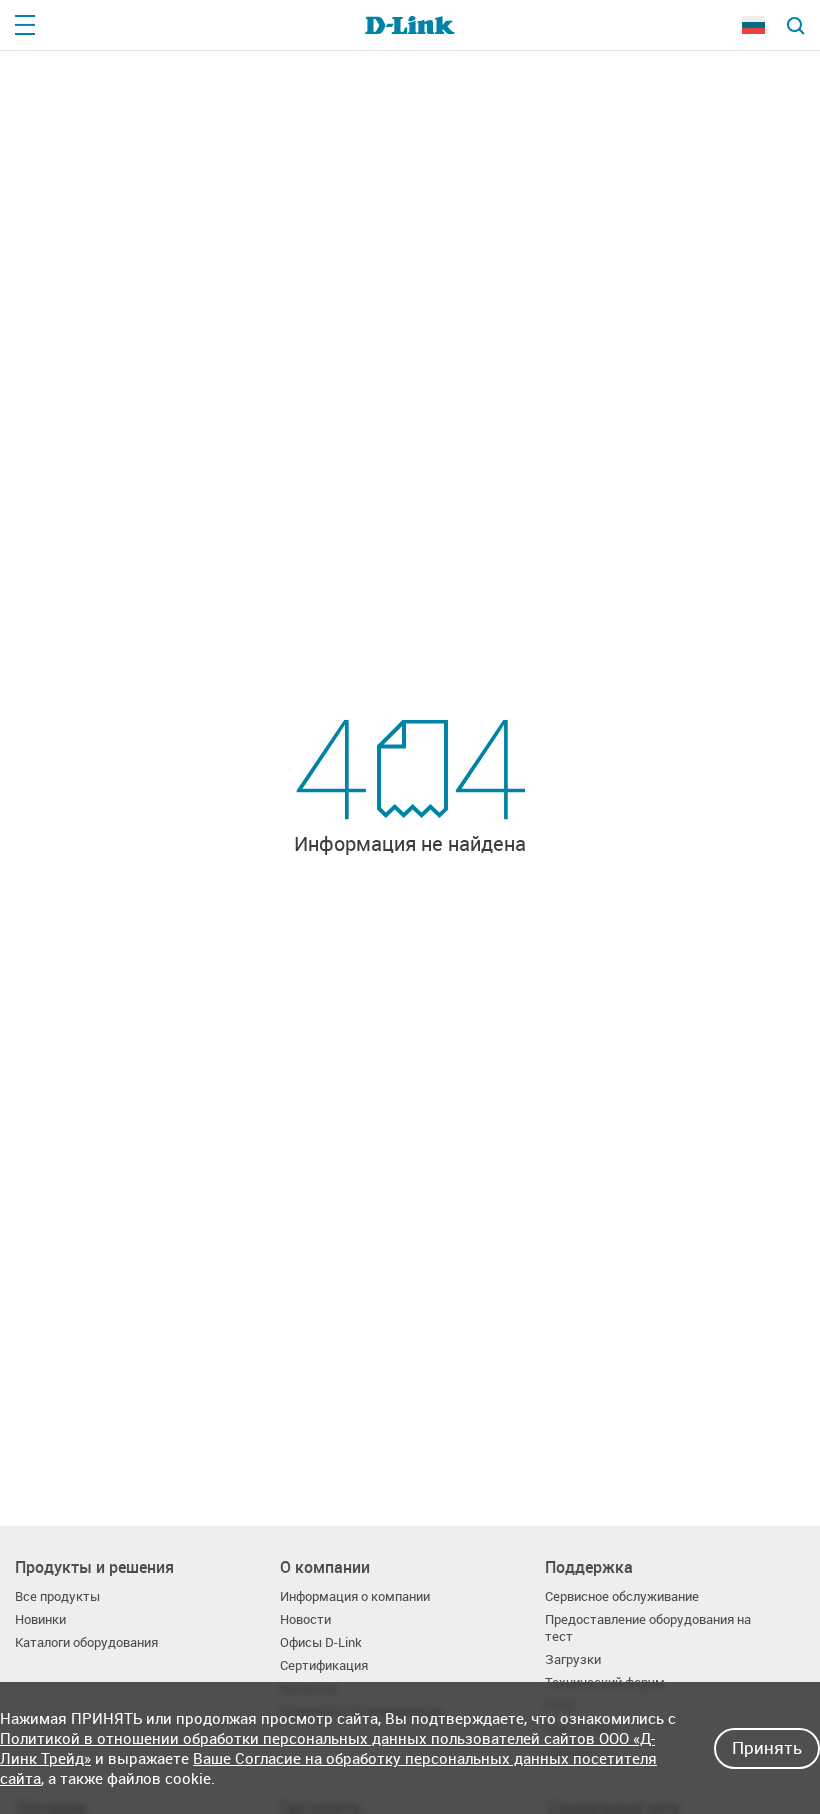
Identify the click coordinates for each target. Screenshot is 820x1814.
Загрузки (573, 1659)
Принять (767, 1747)
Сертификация (324, 1665)
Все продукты (57, 1596)
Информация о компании (355, 1596)
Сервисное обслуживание (622, 1596)
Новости (305, 1619)
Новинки (40, 1619)
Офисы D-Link (321, 1642)
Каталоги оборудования (86, 1642)
